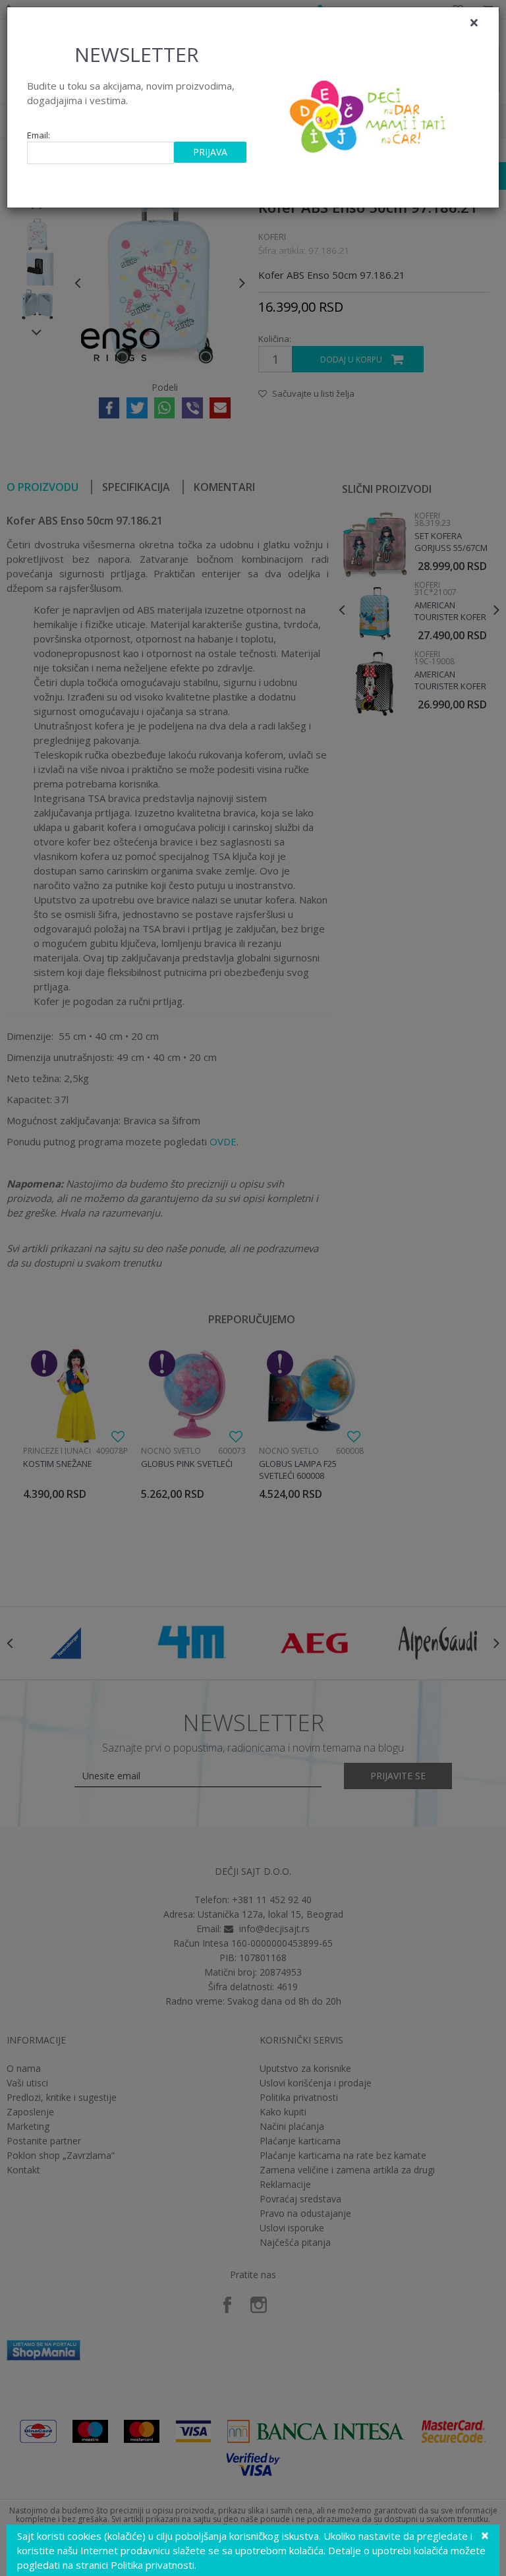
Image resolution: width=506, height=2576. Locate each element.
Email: (39, 135)
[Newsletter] (369, 113)
